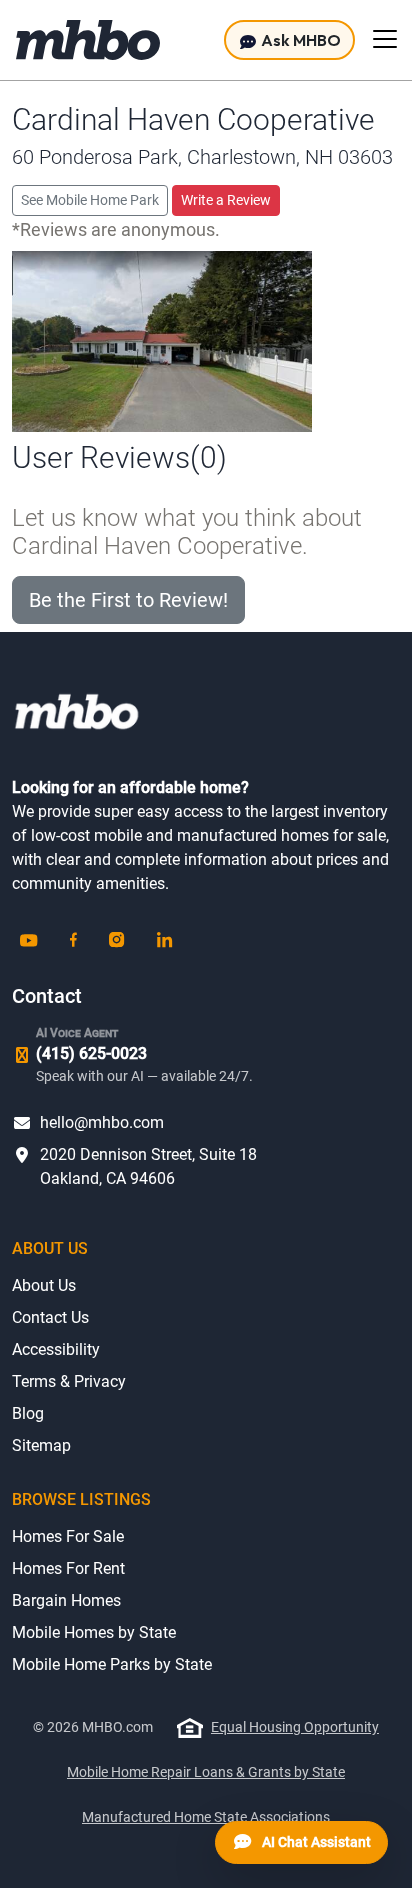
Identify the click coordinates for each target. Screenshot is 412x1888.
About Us (44, 1285)
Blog (28, 1413)
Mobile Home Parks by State (112, 1664)
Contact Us (50, 1317)
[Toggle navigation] (385, 39)
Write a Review (226, 200)
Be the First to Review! (128, 600)
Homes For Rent (68, 1568)
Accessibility (56, 1349)
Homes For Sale (68, 1536)
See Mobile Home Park (90, 200)
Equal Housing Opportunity (295, 1727)
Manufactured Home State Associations (206, 1817)
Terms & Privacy (69, 1381)
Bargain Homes (66, 1600)
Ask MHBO (299, 40)
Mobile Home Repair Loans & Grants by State (206, 1772)
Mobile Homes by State (94, 1632)
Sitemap (41, 1445)
